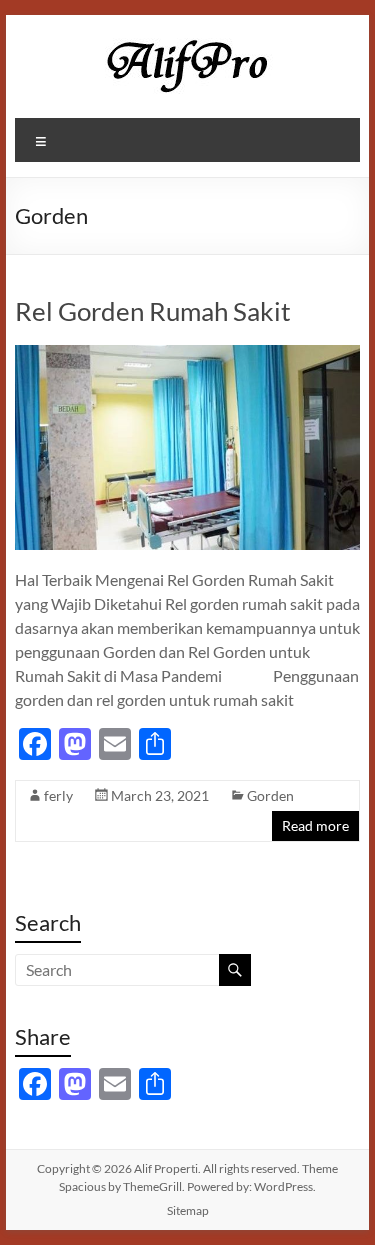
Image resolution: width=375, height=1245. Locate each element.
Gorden (270, 795)
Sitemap (188, 1210)
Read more (315, 825)
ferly (58, 795)
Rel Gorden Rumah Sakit (153, 311)
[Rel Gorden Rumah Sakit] (188, 354)
